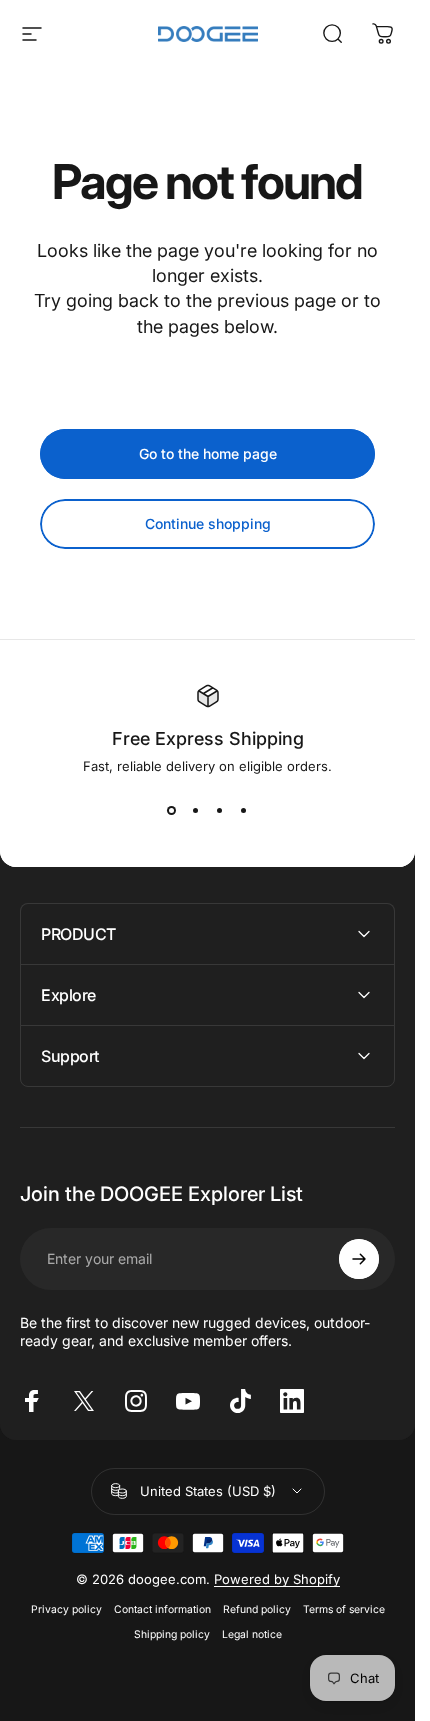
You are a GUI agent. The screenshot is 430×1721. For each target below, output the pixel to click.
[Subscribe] (359, 1259)
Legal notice (252, 1634)
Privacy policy (66, 1609)
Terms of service (344, 1609)
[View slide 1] (172, 810)
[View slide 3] (220, 810)
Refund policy (257, 1609)
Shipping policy (172, 1634)
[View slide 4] (244, 810)
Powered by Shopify (277, 1579)
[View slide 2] (196, 810)
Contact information (162, 1609)
